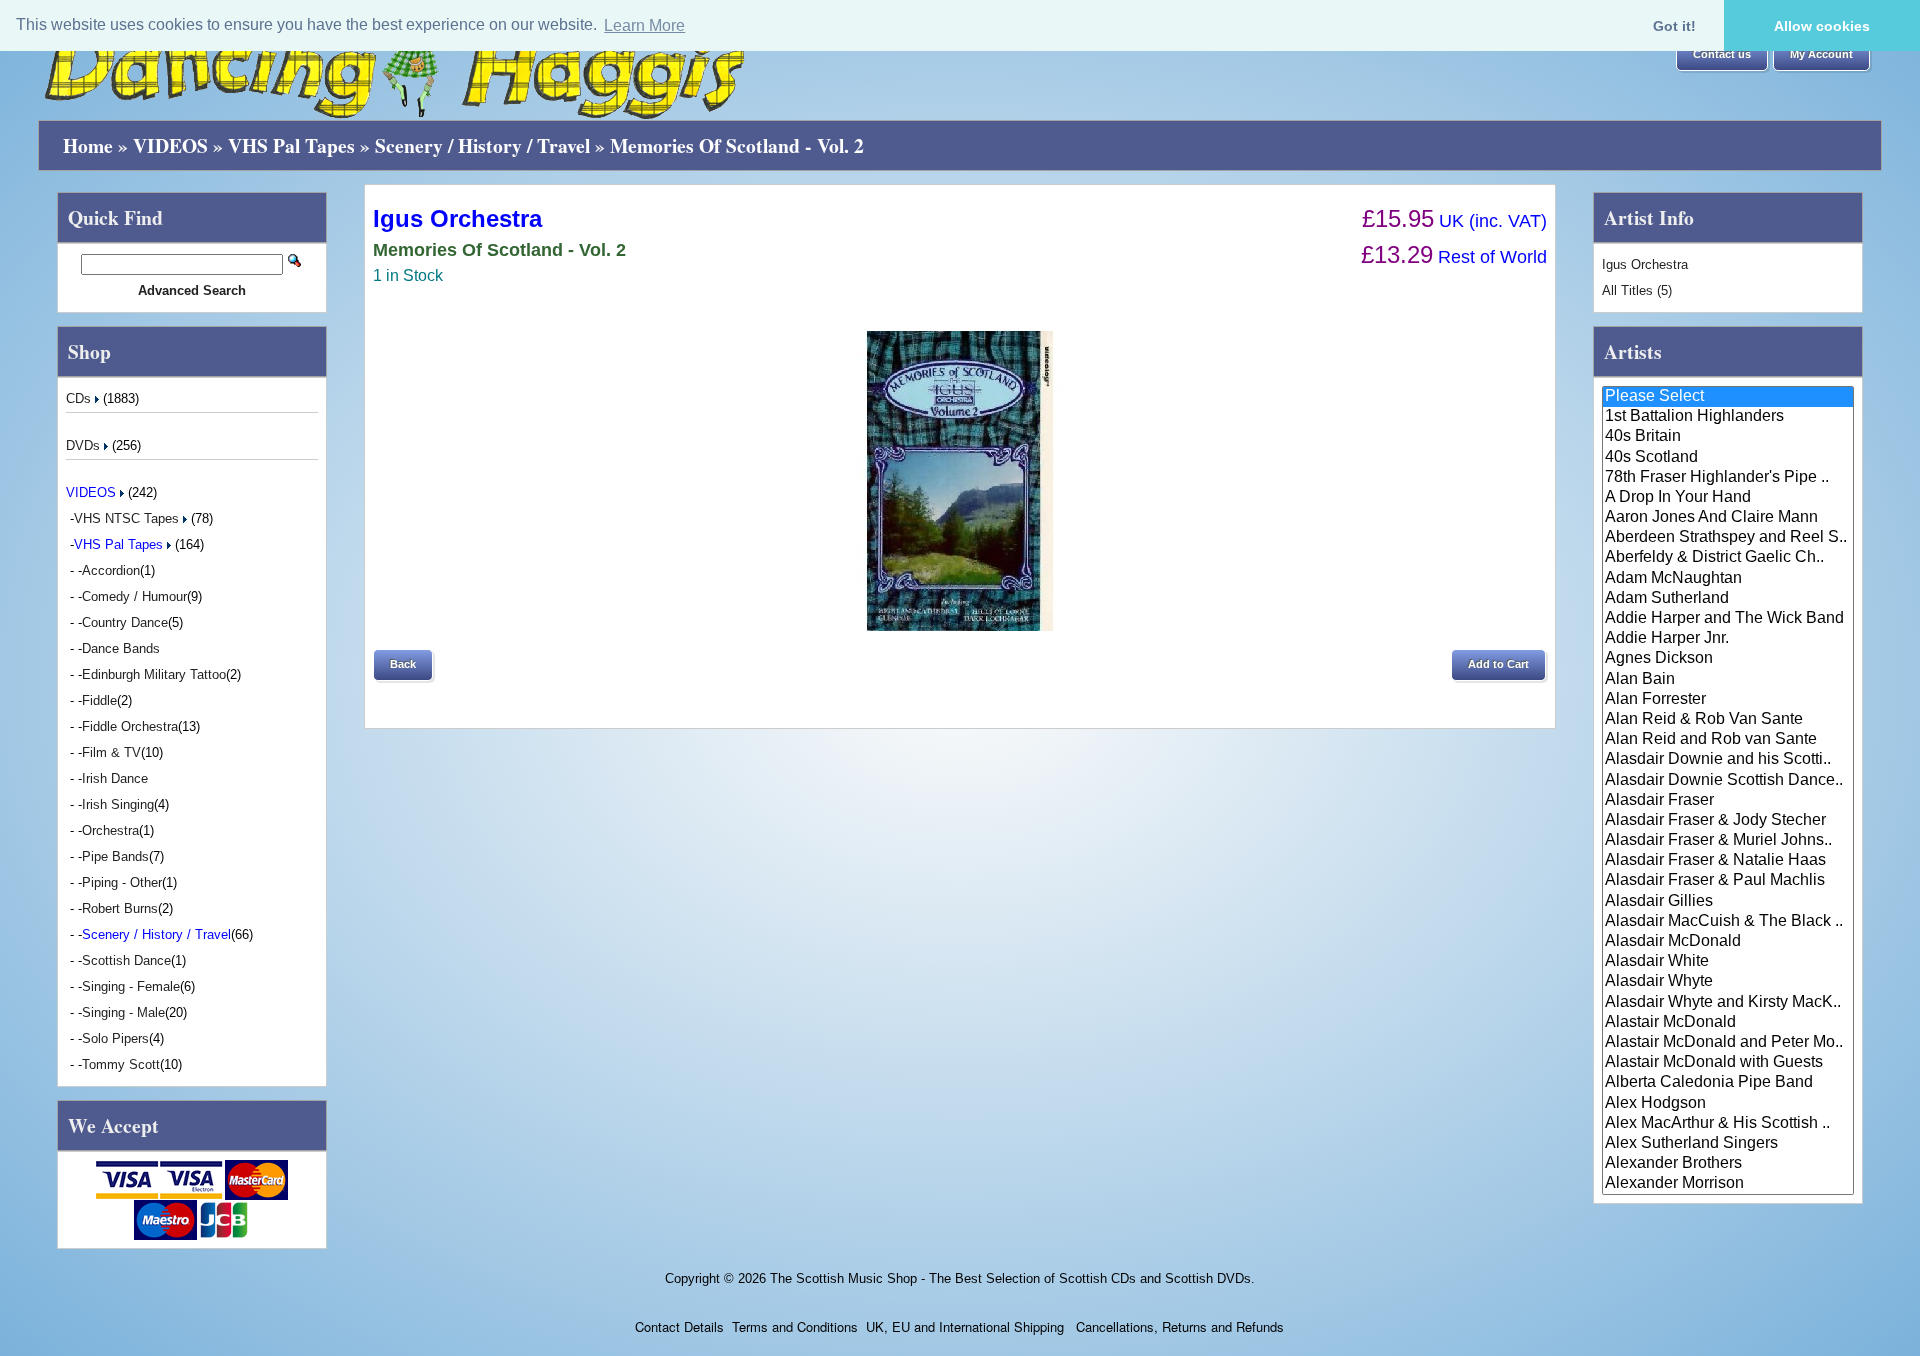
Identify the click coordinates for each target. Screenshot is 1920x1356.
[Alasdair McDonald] (1728, 942)
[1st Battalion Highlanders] (1728, 417)
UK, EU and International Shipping (965, 1326)
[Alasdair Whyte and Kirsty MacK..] (1728, 1003)
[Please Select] (1728, 397)
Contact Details (679, 1326)
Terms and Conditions (795, 1326)
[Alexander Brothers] (1728, 1164)
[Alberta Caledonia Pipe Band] (1728, 1083)
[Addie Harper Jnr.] (1728, 639)
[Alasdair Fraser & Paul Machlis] (1728, 881)
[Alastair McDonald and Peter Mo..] (1728, 1043)
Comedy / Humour (134, 596)
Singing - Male (123, 1012)
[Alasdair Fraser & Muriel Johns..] (1728, 841)
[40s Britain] (1728, 437)
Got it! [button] (1674, 26)
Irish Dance (115, 778)
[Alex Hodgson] (1728, 1104)
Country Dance (125, 622)
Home (88, 145)
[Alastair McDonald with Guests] (1728, 1063)
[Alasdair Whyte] (1728, 982)
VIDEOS (170, 145)
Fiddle (99, 700)
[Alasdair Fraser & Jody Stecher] (1728, 821)
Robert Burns (120, 908)
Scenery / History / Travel (482, 145)
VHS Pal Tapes (291, 145)
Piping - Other (122, 882)
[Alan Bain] (1728, 680)
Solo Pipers (115, 1038)
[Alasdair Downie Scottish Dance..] (1728, 781)
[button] (1722, 55)
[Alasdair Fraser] (1728, 801)
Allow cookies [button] (1822, 26)
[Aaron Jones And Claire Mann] (1728, 518)
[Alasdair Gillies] (1728, 902)
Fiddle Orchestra (130, 726)
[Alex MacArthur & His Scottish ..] (1728, 1124)
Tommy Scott (121, 1064)
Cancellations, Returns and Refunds (1178, 1326)
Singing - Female (131, 986)
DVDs (85, 445)
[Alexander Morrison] (1728, 1184)
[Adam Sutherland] (1728, 599)
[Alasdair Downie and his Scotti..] (1728, 760)
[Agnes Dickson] (1728, 659)
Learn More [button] (644, 25)
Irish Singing (118, 804)
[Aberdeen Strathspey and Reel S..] (1728, 538)
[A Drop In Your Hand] (1728, 498)
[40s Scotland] (1728, 458)
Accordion (111, 570)
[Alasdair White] (1728, 962)
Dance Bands (121, 648)
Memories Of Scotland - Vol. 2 (737, 145)
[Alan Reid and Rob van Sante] (1728, 740)
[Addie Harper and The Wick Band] (1728, 619)
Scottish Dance (126, 960)
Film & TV (111, 752)
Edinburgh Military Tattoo (154, 674)
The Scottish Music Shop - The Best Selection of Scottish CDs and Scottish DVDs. (1012, 1278)
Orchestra (110, 830)
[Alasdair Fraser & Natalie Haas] (1728, 861)
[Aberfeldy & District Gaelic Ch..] (1728, 558)
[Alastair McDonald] (1728, 1023)
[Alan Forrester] (1728, 700)
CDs (80, 398)
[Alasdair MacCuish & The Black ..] (1728, 922)
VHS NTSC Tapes (128, 518)
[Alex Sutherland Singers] (1728, 1144)
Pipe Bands (115, 856)
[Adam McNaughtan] (1728, 579)
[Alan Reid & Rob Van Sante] (1728, 720)
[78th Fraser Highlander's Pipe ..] (1728, 478)
